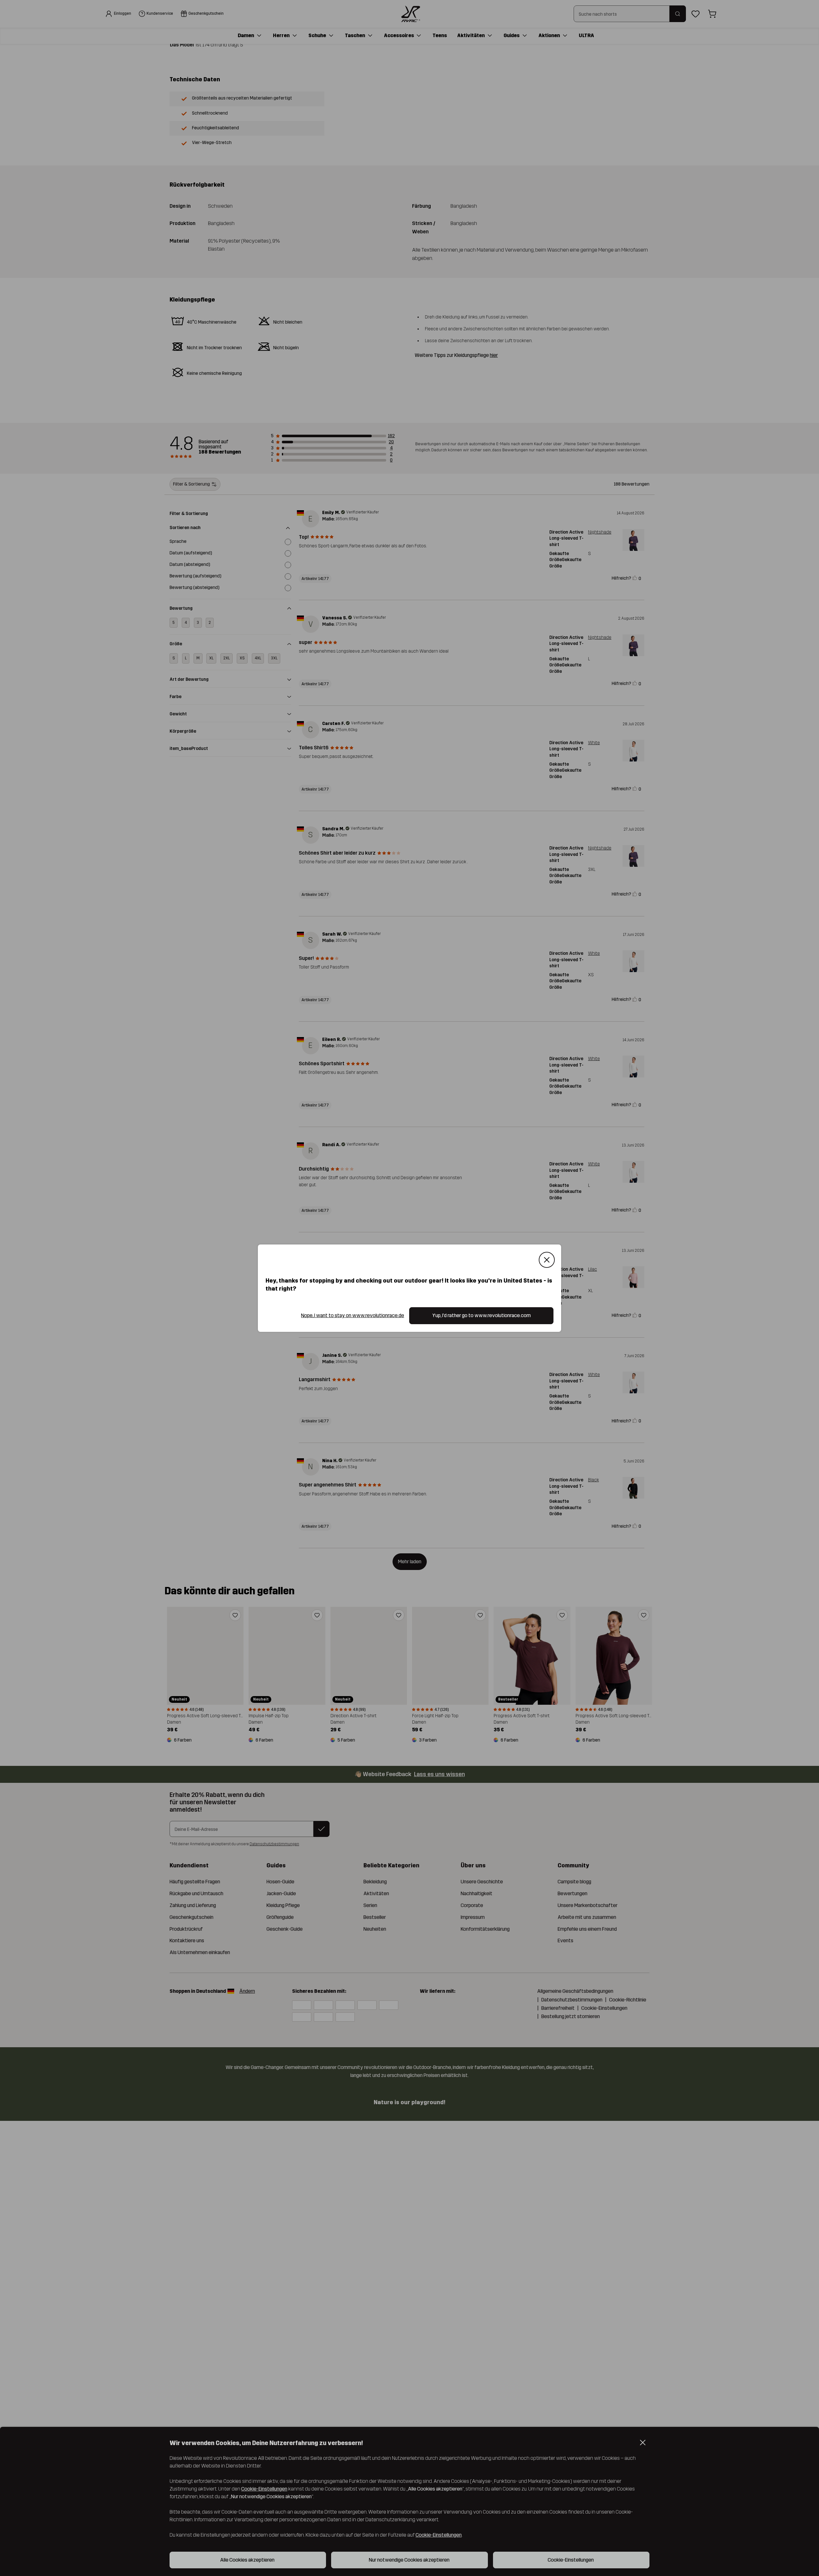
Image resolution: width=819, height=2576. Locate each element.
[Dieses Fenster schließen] (547, 1260)
